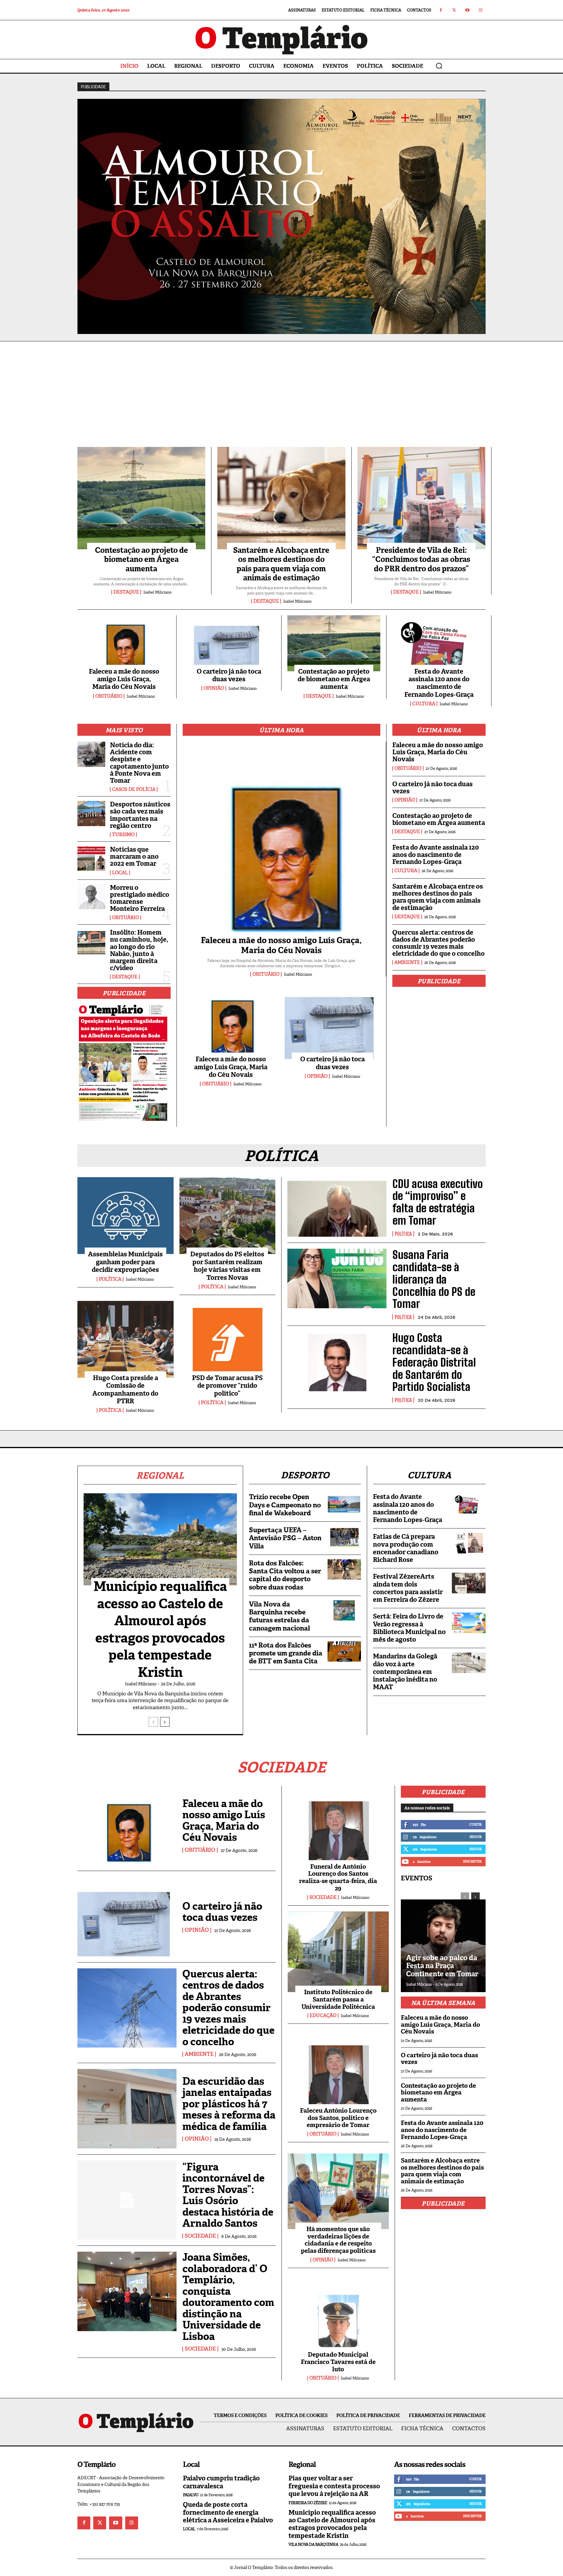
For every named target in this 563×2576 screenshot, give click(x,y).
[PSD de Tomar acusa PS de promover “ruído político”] (228, 1339)
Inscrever (472, 1861)
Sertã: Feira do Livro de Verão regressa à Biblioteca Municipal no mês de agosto (409, 1628)
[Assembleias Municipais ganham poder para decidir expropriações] (126, 1216)
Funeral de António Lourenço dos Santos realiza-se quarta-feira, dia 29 (338, 1877)
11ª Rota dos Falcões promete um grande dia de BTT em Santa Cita (286, 1653)
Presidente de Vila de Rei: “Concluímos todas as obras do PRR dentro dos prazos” (421, 559)
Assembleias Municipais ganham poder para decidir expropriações (125, 1262)
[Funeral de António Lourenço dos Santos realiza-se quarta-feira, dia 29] (338, 1826)
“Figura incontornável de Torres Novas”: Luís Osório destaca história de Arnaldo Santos (228, 2195)
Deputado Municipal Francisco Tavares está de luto (338, 2362)
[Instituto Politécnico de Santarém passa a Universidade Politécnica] (338, 1952)
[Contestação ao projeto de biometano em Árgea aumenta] (141, 498)
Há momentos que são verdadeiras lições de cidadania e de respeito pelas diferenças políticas (338, 2240)
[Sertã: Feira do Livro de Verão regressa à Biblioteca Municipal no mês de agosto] (469, 1623)
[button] (439, 66)
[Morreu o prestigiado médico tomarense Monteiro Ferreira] (91, 897)
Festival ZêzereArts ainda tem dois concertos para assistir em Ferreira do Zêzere (408, 1588)
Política (110, 1279)
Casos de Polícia (134, 789)
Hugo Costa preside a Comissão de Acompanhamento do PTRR (125, 1389)
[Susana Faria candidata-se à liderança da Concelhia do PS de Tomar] (337, 1278)
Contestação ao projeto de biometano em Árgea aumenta (141, 559)
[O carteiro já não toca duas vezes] (229, 643)
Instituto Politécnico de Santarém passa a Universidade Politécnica (338, 1999)
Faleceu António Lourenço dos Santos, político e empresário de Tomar (338, 2118)
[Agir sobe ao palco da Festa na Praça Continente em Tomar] (443, 1939)
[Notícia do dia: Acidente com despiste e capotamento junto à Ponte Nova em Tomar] (91, 754)
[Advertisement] (281, 385)
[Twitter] (454, 10)
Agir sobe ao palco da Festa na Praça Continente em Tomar (442, 1966)
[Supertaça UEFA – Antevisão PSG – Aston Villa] (344, 1536)
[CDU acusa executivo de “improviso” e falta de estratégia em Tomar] (337, 1207)
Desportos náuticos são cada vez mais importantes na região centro (140, 815)
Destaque (126, 592)
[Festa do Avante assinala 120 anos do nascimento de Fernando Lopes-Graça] (439, 643)
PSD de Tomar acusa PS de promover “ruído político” (227, 1386)
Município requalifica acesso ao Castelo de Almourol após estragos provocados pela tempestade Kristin (160, 1629)
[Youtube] (467, 10)
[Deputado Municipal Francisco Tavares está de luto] (338, 2314)
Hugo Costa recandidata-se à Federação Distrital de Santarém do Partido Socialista (434, 1362)
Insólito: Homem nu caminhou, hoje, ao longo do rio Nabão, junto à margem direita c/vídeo (139, 950)
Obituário (109, 696)
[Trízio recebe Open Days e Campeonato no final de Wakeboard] (344, 1503)
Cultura (424, 704)
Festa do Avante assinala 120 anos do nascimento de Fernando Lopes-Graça (439, 683)
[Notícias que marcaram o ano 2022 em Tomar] (91, 859)
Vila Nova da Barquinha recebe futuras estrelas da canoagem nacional (279, 1616)
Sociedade (200, 2236)
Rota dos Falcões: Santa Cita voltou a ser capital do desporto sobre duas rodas (285, 1575)
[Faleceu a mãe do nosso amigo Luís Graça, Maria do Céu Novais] (124, 643)
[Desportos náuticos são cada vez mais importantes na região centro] (91, 814)
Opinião (214, 688)
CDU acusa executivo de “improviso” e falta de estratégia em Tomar (438, 1202)
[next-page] (165, 1722)
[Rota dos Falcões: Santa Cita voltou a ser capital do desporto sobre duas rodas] (344, 1569)
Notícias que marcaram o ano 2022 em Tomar (134, 856)
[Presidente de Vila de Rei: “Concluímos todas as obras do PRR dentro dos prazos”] (421, 498)
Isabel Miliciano (157, 592)
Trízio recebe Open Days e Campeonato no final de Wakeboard (285, 1505)
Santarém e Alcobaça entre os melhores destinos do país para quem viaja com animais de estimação (281, 564)
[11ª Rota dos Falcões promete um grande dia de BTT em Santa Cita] (344, 1651)
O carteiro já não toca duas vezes (229, 675)
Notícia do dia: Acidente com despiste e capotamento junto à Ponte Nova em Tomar (139, 763)
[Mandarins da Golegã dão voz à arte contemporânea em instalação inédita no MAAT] (469, 1663)
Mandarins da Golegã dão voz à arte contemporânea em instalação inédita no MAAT (405, 1672)
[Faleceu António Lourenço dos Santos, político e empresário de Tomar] (338, 2070)
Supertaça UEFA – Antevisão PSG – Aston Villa (285, 1538)
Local (120, 873)
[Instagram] (480, 10)
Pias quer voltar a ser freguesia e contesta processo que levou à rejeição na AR (334, 2486)
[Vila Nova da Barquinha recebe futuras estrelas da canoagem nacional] (344, 1610)
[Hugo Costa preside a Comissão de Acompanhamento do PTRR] (126, 1339)
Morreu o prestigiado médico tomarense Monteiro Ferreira (140, 898)
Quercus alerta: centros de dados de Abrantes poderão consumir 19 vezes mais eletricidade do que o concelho (439, 943)
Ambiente (407, 962)
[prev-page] (153, 1722)
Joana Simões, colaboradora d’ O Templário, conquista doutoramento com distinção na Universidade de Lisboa (228, 2297)
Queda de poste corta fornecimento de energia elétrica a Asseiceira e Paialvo (228, 2512)
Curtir (475, 1824)
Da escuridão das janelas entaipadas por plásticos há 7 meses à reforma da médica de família (229, 2104)
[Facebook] (441, 10)
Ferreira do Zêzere (308, 2503)
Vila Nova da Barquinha (313, 2544)
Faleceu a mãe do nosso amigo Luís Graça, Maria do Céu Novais (124, 679)
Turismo (123, 835)
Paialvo (191, 2495)
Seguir (475, 1837)
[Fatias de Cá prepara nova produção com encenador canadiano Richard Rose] (469, 1543)
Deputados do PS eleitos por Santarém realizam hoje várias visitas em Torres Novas (227, 1266)
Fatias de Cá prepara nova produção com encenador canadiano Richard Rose (406, 1548)
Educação (323, 2016)
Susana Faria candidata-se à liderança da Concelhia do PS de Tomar (434, 1279)
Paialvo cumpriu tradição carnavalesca (221, 2482)
